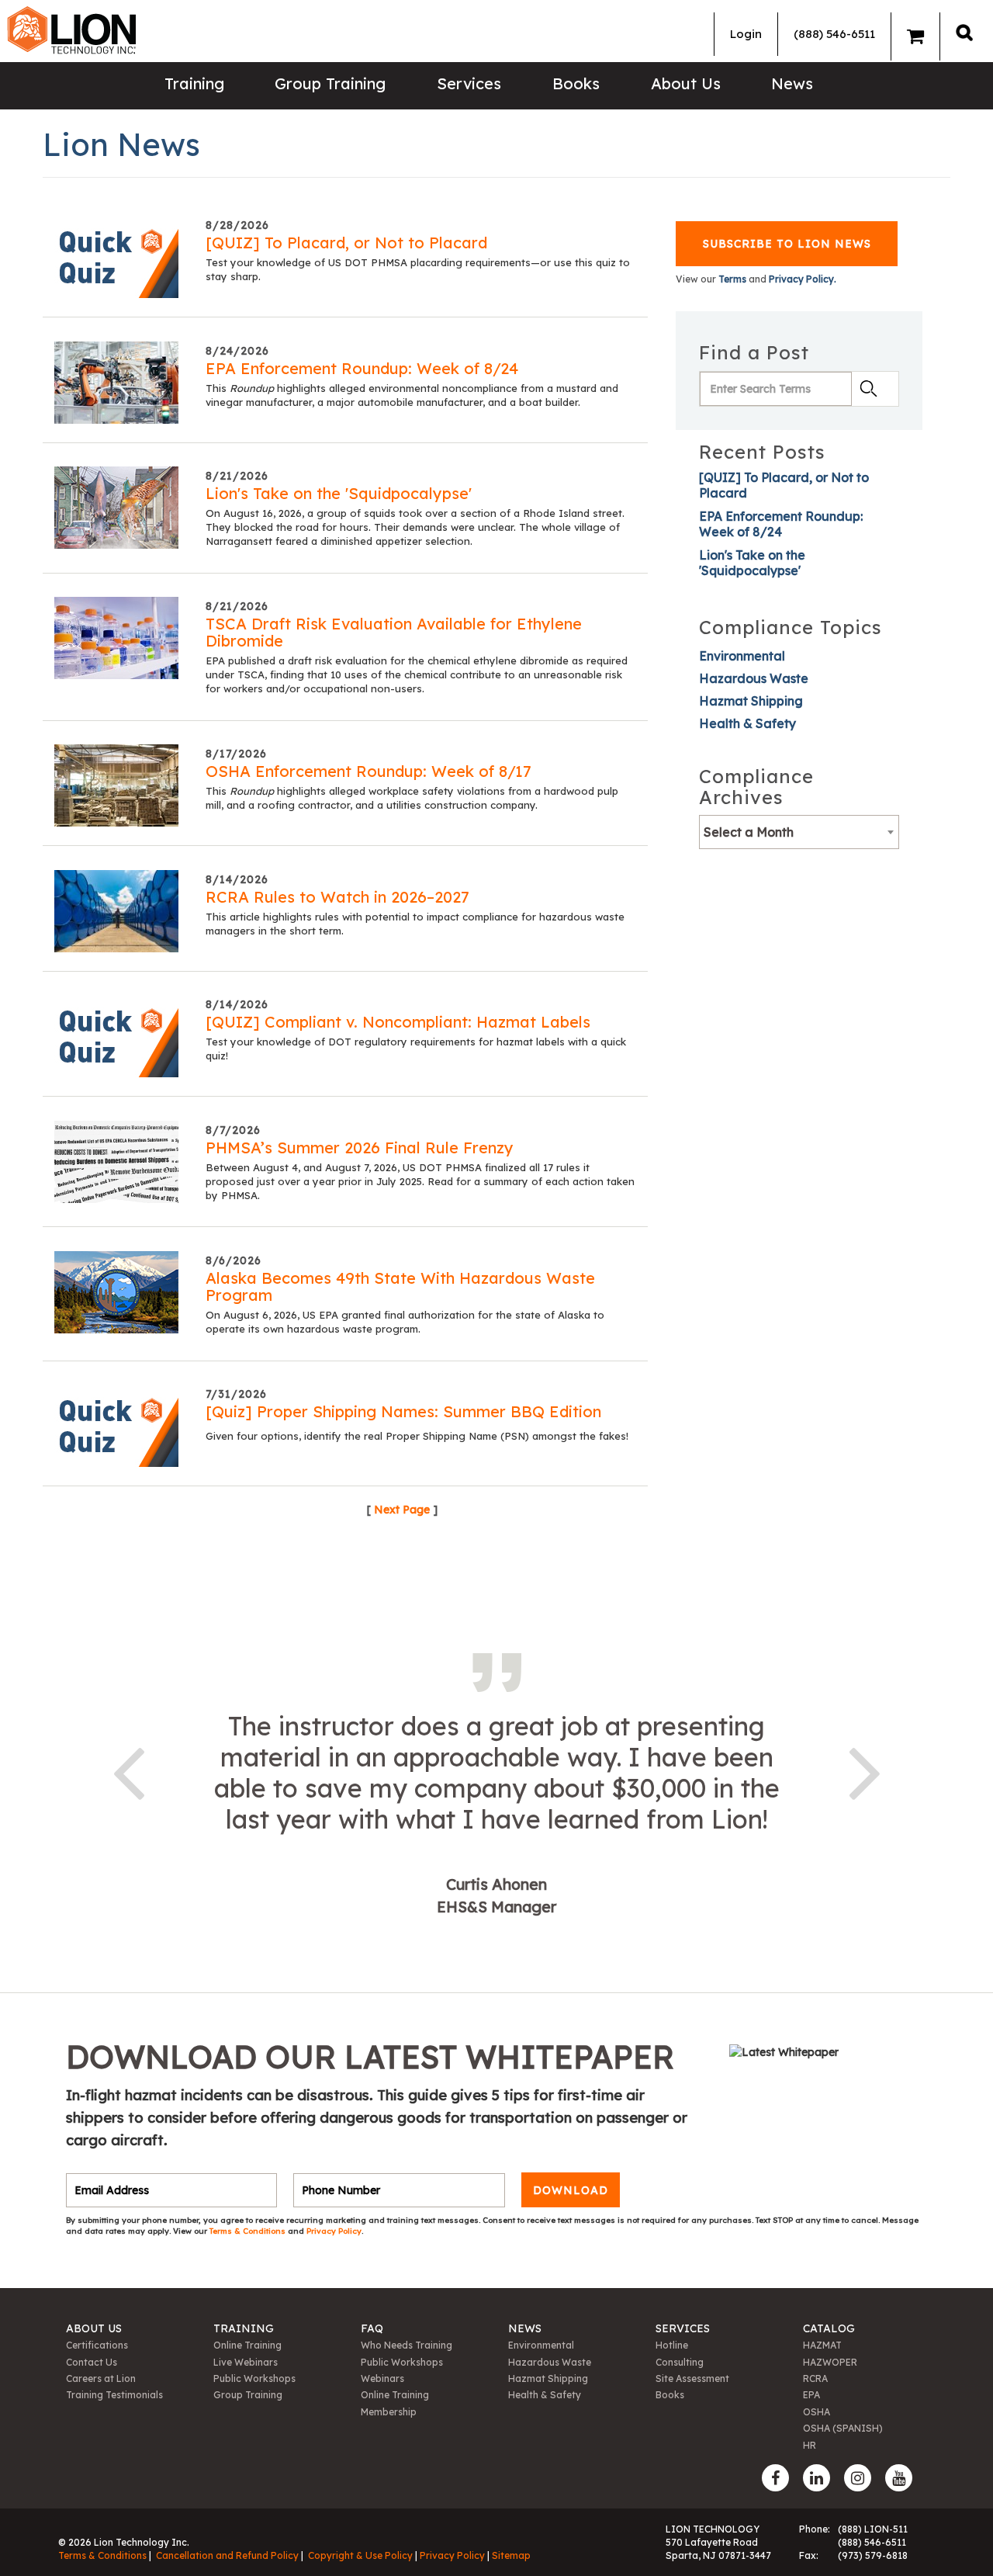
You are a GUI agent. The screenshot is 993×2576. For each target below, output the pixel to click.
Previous (128, 1770)
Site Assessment (692, 2378)
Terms (732, 279)
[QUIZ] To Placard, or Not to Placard (346, 243)
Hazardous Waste (754, 678)
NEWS (525, 2328)
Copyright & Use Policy (360, 2555)
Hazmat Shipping (751, 701)
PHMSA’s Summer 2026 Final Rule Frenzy (360, 1148)
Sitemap (511, 2555)
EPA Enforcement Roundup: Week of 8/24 (362, 368)
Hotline (672, 2345)
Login (746, 34)
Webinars (382, 2378)
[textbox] (799, 832)
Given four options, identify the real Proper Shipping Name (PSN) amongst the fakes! (417, 1436)
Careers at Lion (101, 2378)
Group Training (330, 83)
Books (576, 83)
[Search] (964, 32)
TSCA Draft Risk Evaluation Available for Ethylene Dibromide (394, 632)
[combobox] (799, 832)
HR (810, 2445)
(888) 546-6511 (834, 34)
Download (571, 2190)
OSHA (817, 2412)
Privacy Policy (334, 2231)
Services (469, 83)
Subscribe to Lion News (787, 244)
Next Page (402, 1510)
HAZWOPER (830, 2362)
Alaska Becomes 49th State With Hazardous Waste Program (400, 1286)
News (792, 83)
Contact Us (92, 2362)
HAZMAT (822, 2345)
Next (865, 1770)
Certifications (97, 2345)
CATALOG (829, 2328)
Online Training (247, 2345)
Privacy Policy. (803, 279)
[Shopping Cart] (915, 36)
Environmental (742, 656)
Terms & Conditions (249, 2231)
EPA (811, 2395)
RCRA (815, 2378)
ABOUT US (94, 2328)
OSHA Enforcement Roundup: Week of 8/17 (368, 771)
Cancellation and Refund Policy (227, 2555)
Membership (389, 2412)
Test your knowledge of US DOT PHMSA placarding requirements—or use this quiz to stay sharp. (418, 269)
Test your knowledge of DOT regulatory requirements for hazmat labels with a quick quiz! (416, 1049)
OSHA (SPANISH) (843, 2428)
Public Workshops (254, 2378)
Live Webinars (246, 2362)
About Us (686, 83)
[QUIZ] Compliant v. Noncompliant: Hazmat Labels (398, 1022)
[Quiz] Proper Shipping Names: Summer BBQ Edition (403, 1411)
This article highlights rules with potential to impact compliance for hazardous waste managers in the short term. (415, 924)
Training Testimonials (114, 2395)
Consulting (680, 2362)
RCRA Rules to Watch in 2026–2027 (337, 897)
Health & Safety (747, 723)
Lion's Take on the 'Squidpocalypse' (339, 493)
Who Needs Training (407, 2345)
